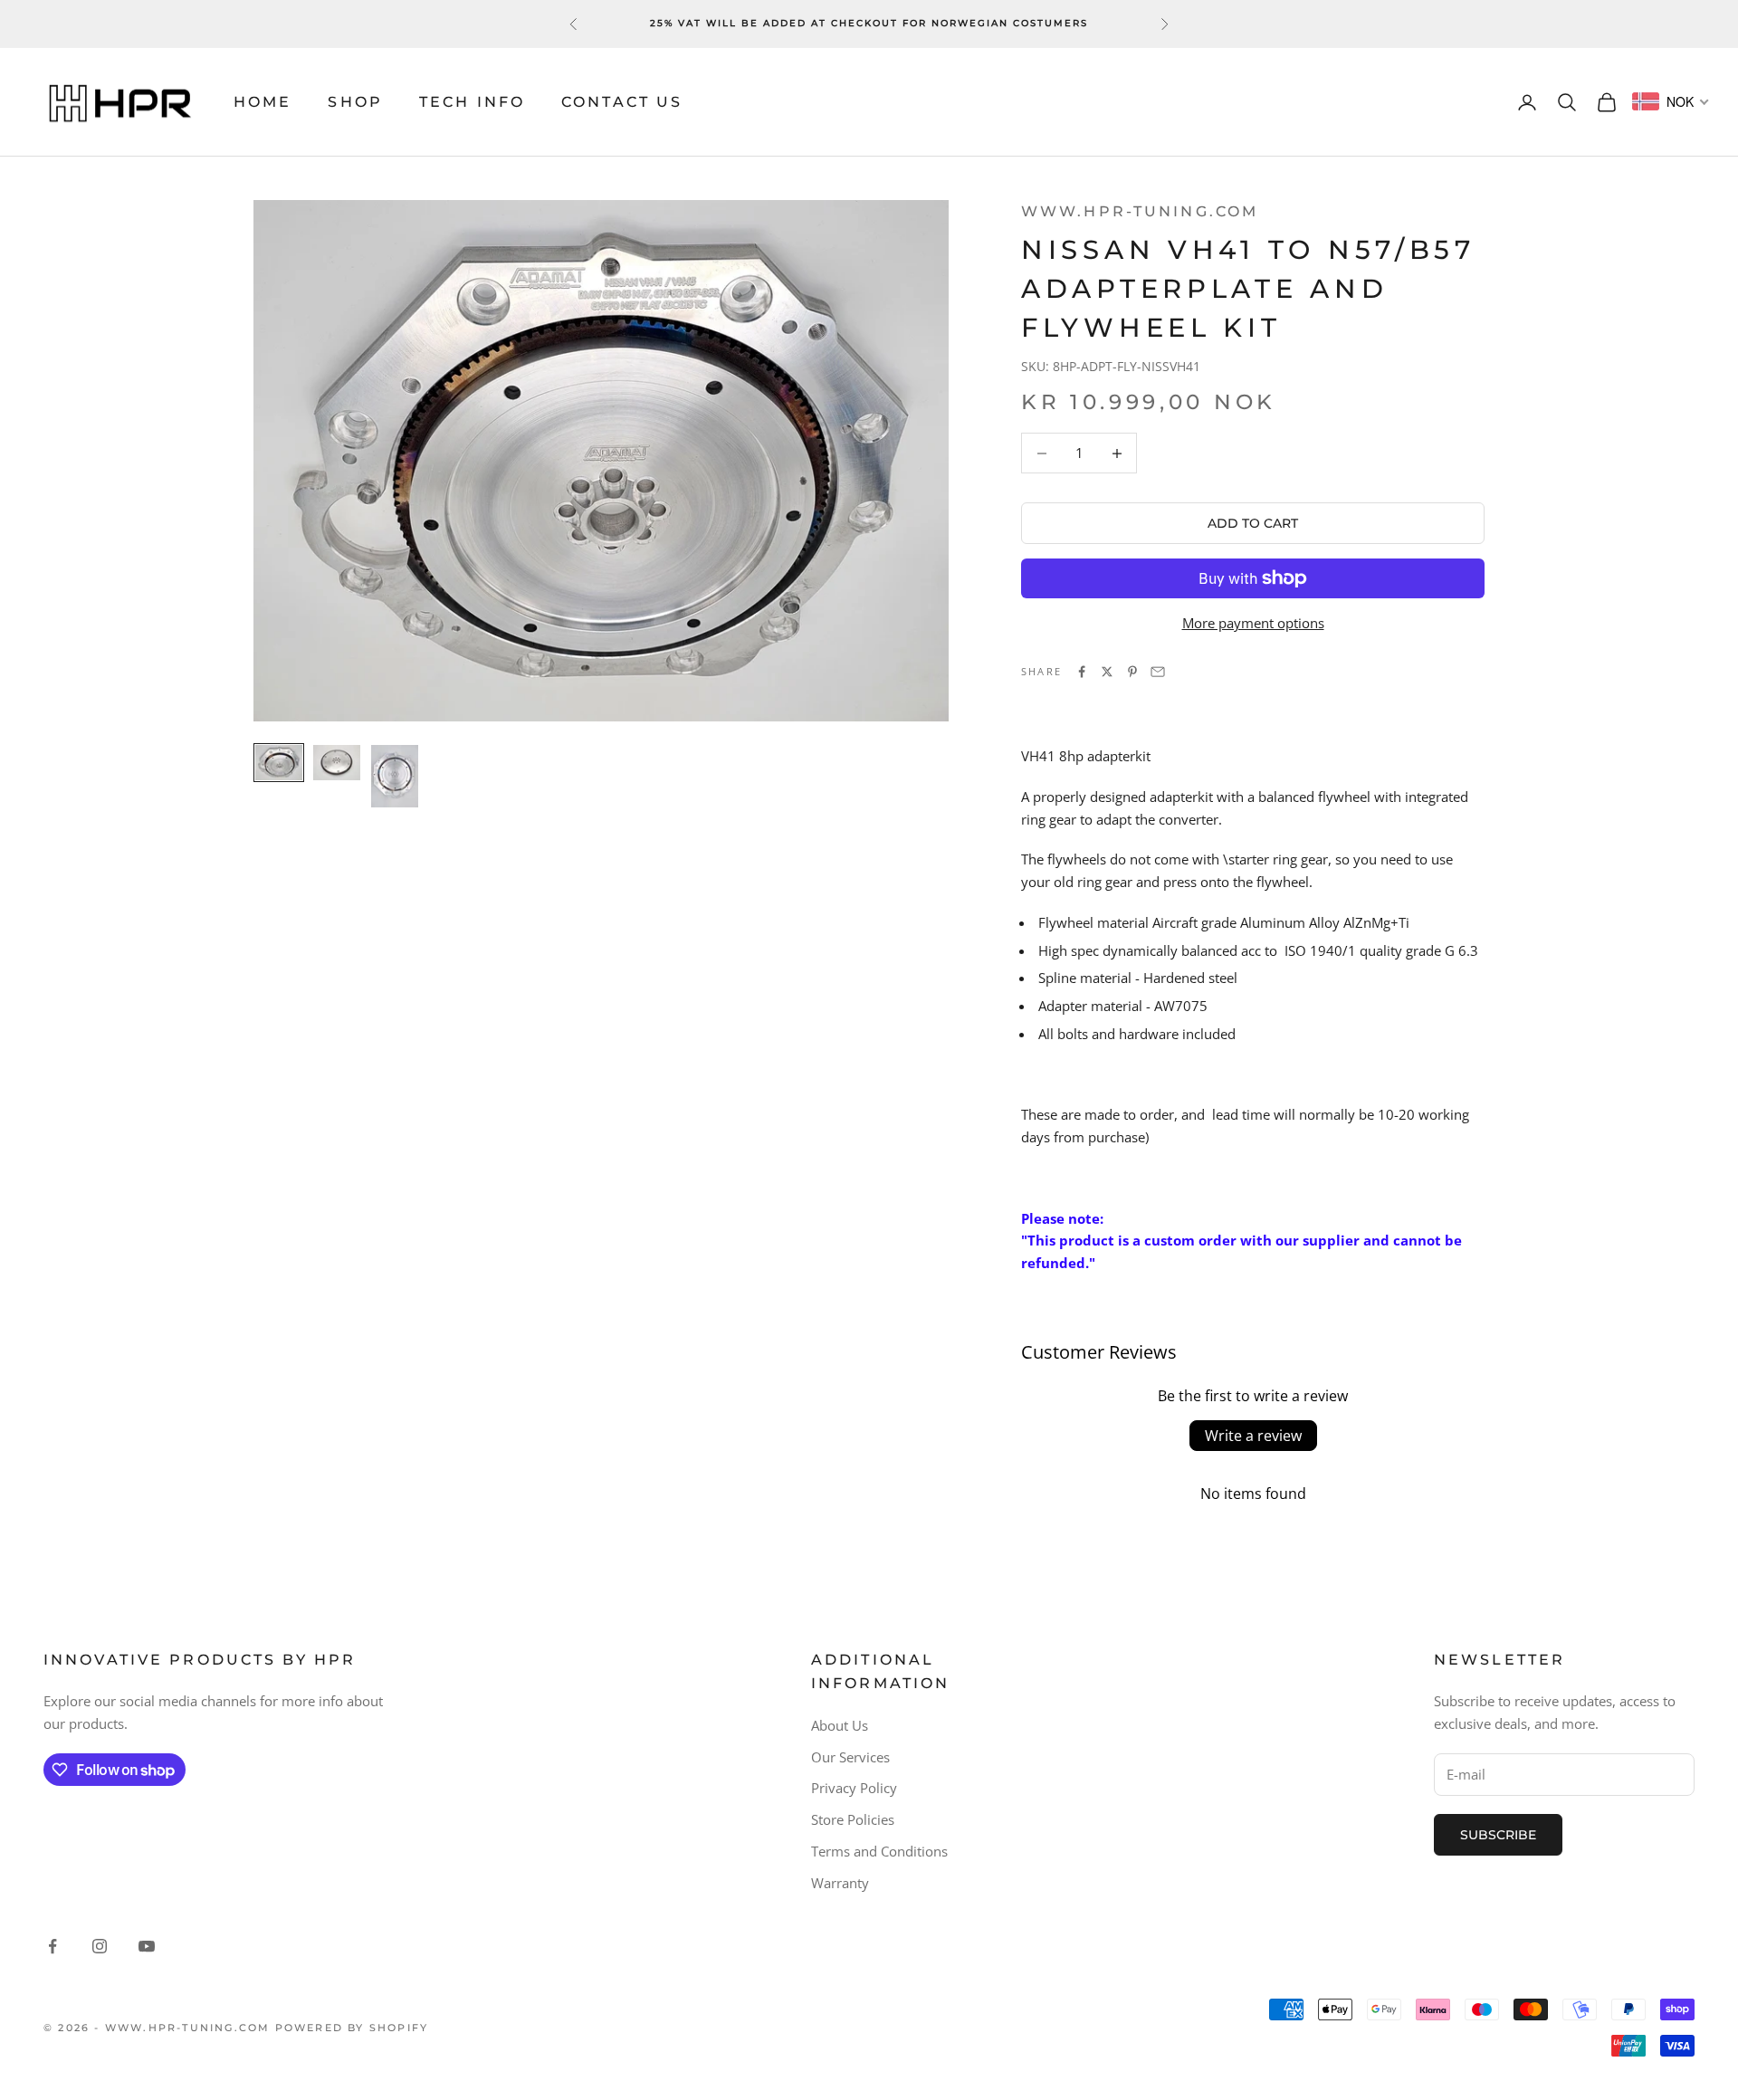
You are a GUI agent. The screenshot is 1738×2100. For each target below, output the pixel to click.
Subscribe (1498, 1835)
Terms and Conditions (879, 1851)
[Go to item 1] (279, 763)
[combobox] (1671, 101)
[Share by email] (1158, 672)
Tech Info (472, 102)
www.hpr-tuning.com (1140, 211)
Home (263, 102)
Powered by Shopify (352, 2028)
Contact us (622, 102)
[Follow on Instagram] (100, 1946)
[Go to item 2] (337, 763)
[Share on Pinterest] (1132, 672)
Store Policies (853, 1819)
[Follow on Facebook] (53, 1946)
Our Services (850, 1757)
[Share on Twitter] (1107, 672)
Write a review (1253, 1436)
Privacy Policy (854, 1788)
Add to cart (1253, 523)
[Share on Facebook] (1082, 672)
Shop (355, 102)
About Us (840, 1725)
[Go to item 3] (395, 777)
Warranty (840, 1883)
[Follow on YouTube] (147, 1946)
